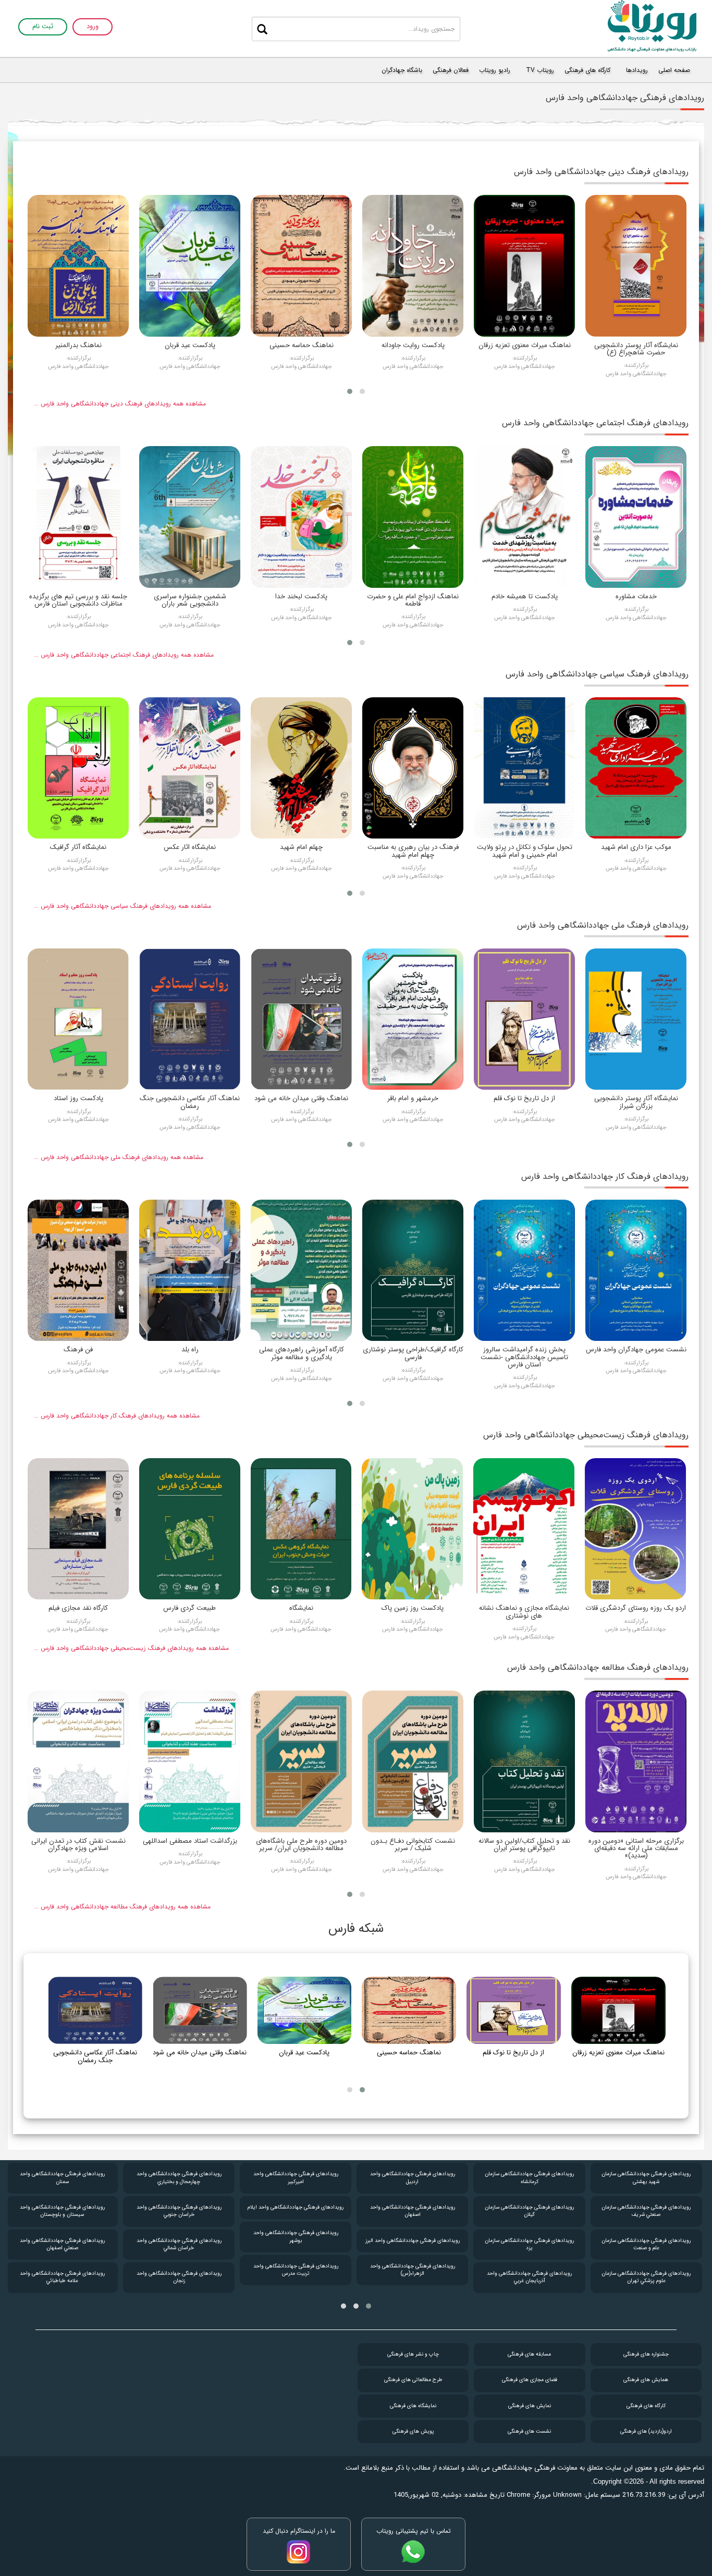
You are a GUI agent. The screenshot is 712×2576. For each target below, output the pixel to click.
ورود (93, 27)
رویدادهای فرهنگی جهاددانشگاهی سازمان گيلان (646, 2211)
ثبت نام (43, 27)
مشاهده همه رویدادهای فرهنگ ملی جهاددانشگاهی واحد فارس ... (119, 1157)
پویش (413, 2431)
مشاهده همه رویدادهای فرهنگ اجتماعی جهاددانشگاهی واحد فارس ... (124, 655)
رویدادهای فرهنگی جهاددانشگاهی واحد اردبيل (529, 2178)
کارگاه (646, 2406)
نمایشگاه (413, 2406)
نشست (529, 2431)
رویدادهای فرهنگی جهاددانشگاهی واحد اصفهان (529, 2211)
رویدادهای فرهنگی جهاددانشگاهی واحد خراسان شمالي (296, 2244)
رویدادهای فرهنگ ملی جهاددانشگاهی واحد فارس (603, 925)
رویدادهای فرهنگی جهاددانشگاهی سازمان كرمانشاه (646, 2178)
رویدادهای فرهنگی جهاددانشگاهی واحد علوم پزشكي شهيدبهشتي (62, 2211)
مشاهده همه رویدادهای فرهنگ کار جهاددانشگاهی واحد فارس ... (117, 1416)
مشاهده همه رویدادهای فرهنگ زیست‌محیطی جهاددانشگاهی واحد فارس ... (131, 1648)
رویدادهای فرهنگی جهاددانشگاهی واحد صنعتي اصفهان (179, 2244)
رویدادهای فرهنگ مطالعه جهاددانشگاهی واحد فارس (598, 1667)
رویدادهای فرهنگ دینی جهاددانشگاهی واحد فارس (601, 172)
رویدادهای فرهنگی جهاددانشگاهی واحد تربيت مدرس (413, 2270)
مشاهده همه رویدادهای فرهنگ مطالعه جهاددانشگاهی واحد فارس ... (122, 1907)
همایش (646, 2380)
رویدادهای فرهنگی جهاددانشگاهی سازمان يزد (646, 2244)
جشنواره (646, 2354)
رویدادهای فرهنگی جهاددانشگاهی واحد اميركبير (413, 2178)
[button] (362, 391)
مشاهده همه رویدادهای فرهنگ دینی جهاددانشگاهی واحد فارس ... (120, 404)
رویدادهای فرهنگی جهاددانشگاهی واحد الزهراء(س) (529, 2270)
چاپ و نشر (413, 2354)
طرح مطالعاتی (413, 2380)
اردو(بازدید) (646, 2431)
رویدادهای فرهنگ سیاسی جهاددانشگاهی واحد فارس (597, 674)
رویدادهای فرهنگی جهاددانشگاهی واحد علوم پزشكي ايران (62, 2178)
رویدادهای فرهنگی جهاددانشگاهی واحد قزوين (62, 2277)
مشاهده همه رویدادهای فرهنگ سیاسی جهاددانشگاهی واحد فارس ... (122, 906)
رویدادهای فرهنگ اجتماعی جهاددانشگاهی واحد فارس (595, 423)
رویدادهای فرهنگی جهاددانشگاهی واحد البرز (529, 2241)
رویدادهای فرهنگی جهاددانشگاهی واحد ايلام (412, 2207)
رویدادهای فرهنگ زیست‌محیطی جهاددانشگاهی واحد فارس (586, 1435)
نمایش (530, 2406)
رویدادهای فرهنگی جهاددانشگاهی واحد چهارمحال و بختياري (296, 2178)
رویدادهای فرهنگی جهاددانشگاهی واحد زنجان (296, 2277)
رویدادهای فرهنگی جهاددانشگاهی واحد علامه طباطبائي (179, 2277)
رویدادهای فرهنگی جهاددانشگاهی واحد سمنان (179, 2178)
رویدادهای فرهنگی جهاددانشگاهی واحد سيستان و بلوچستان (179, 2211)
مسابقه (529, 2354)
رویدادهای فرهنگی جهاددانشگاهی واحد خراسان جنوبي (296, 2211)
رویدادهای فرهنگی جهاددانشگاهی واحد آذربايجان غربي (646, 2277)
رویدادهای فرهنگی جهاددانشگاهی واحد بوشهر (413, 2236)
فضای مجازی (530, 2380)
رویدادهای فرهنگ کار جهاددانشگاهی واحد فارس (605, 1176)
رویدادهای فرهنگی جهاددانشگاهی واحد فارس (62, 2244)
